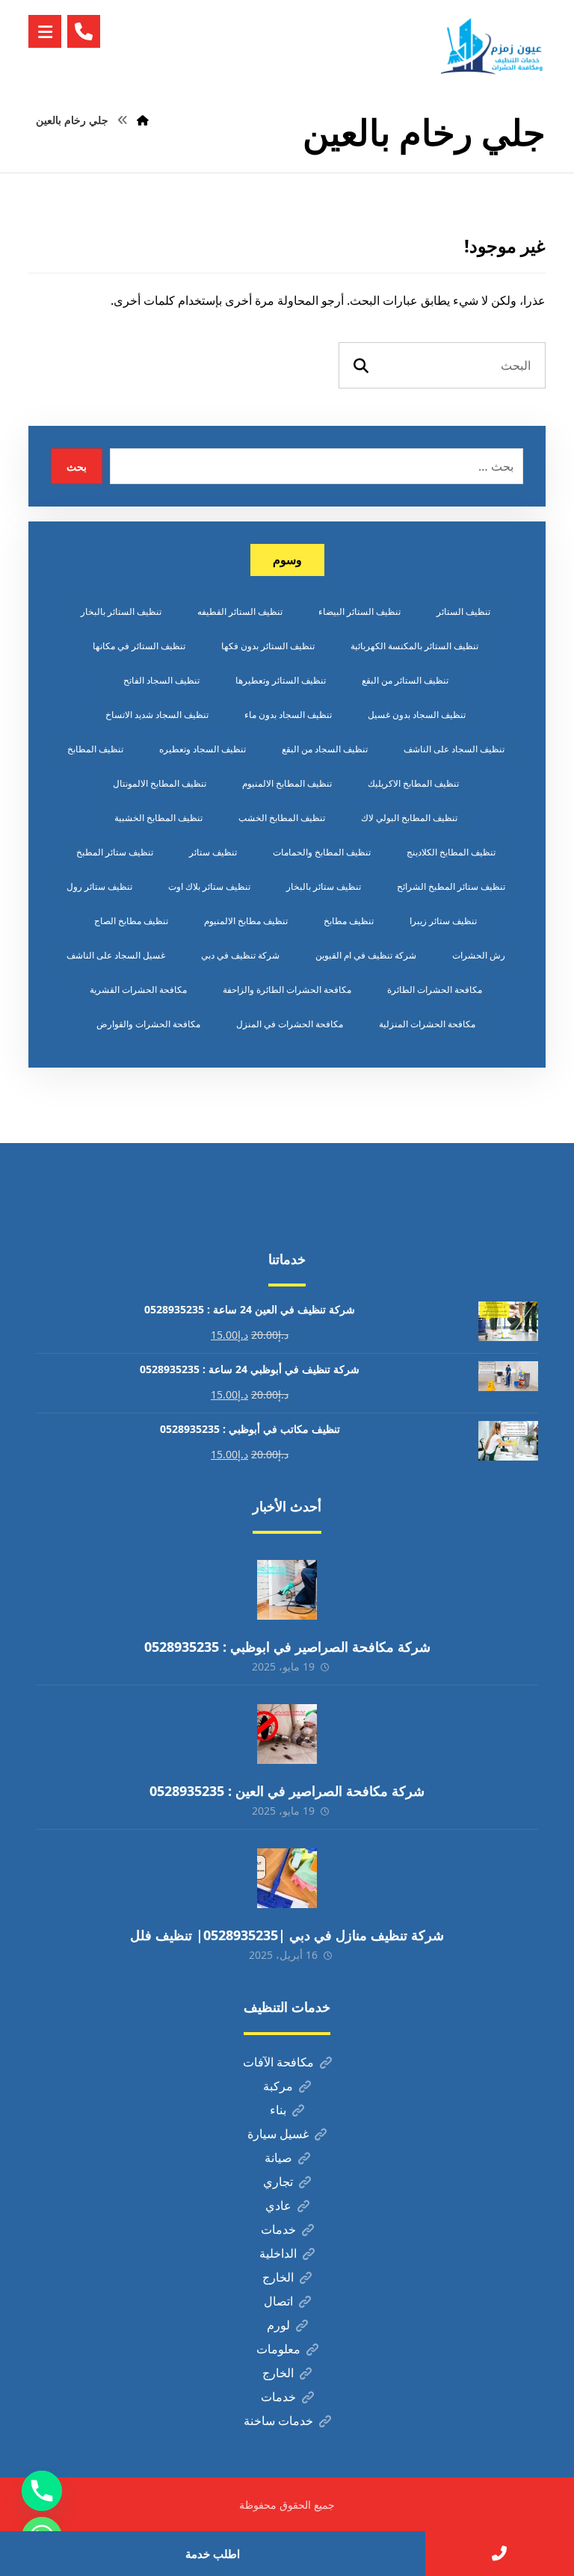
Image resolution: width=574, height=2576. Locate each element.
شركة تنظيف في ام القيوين (366, 955)
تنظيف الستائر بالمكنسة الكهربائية (414, 646)
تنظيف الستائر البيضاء (359, 612)
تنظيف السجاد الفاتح (161, 680)
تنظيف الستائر (463, 612)
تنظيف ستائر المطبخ (115, 852)
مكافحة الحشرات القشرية (138, 990)
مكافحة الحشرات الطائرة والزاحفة (287, 990)
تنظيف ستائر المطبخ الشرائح (451, 886)
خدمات (278, 2229)
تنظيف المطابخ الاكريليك (413, 783)
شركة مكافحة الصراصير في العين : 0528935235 (287, 1791)
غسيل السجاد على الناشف (116, 955)
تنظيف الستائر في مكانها (139, 646)
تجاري (278, 2182)
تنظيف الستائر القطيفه (240, 612)
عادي (278, 2205)
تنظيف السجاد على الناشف (454, 749)
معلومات (278, 2349)
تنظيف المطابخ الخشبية (158, 818)
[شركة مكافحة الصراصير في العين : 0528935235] (287, 1734)
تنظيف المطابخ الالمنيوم (287, 783)
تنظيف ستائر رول (99, 886)
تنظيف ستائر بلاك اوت (209, 886)
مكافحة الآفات (278, 2062)
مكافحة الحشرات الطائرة (435, 990)
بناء (278, 2110)
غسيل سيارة (278, 2134)
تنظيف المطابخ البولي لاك (409, 818)
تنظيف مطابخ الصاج (131, 921)
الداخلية (278, 2253)
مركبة (278, 2086)
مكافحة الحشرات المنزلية (427, 1024)
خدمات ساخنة (278, 2421)
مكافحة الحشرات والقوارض (148, 1024)
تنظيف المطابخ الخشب (282, 818)
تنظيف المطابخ (95, 749)
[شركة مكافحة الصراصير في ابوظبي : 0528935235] (287, 1590)
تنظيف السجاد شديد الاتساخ (157, 715)
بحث (77, 467)
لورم (278, 2325)
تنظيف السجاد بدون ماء (288, 715)
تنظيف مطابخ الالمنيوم (246, 921)
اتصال (278, 2301)
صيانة (278, 2158)
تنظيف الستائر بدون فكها (268, 646)
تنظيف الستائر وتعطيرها (281, 680)
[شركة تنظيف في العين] (493, 46)
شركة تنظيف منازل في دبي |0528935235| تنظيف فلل (287, 1935)
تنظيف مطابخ (349, 921)
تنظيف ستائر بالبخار (324, 886)
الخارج (278, 2277)
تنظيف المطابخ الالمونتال (160, 783)
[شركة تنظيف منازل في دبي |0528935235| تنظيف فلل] (287, 1878)
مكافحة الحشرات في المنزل (290, 1024)
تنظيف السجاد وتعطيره (203, 749)
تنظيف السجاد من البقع (325, 749)
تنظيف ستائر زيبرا (443, 921)
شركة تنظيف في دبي (240, 955)
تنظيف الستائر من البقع (405, 680)
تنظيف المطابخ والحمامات (322, 852)
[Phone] (42, 2491)
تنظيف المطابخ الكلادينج (451, 852)
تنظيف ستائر (213, 852)
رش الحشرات (479, 955)
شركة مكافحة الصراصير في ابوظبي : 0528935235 (287, 1647)
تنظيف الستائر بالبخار (121, 612)
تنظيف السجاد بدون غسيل (417, 715)
